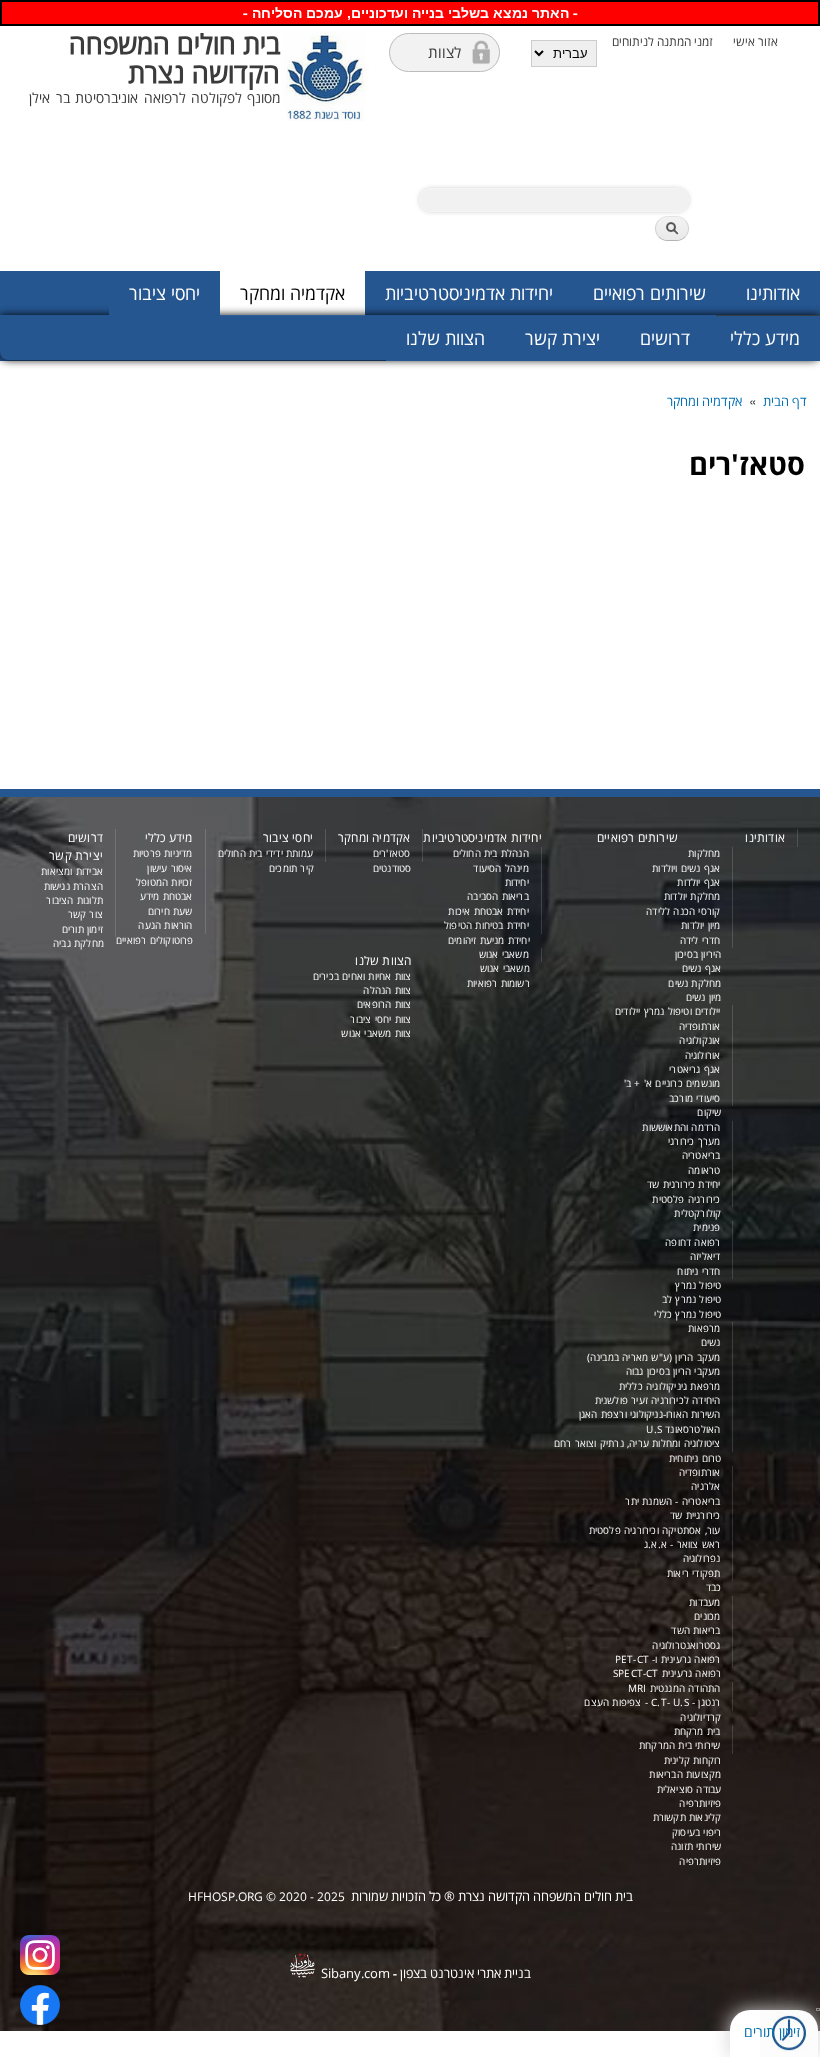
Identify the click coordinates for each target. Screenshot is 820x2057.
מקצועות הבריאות (685, 1774)
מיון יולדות (700, 925)
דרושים (665, 338)
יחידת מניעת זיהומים (489, 940)
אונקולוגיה (699, 1040)
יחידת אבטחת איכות (488, 911)
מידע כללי (765, 338)
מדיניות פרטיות (163, 853)
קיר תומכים (291, 868)
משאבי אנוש (504, 954)
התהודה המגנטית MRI (674, 1688)
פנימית (706, 1227)
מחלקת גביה (78, 943)
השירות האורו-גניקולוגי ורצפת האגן (650, 1414)
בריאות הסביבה (498, 896)
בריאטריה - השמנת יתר (672, 1501)
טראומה (704, 1170)
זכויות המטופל (164, 882)
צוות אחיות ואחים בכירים (362, 976)
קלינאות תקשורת (687, 1817)
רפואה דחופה (692, 1242)
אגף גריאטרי (694, 1069)
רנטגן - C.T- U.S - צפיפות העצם (652, 1702)
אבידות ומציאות (72, 871)
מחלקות (704, 853)
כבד (714, 1587)
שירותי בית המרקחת (679, 1745)
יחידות (517, 882)
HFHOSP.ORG (225, 1896)
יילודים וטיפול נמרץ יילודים (667, 1011)
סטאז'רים (392, 853)
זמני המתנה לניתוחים (662, 41)
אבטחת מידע (166, 896)
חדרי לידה (700, 940)
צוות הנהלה (387, 990)
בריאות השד (695, 1630)
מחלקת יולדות (692, 896)
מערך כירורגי (694, 1141)
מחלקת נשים (694, 983)
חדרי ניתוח (698, 1271)
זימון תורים (772, 2031)
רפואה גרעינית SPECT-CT (667, 1673)
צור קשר (85, 914)
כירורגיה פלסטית (686, 1199)
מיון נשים (704, 997)
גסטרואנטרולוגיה (686, 1645)
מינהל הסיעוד (500, 868)
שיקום (709, 1112)
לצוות (444, 52)
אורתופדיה (700, 1026)
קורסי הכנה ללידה (683, 911)
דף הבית (785, 401)
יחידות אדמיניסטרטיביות (469, 293)
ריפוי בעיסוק (696, 1832)
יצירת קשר (562, 338)
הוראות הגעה (165, 925)
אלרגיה (705, 1486)
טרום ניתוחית (695, 1458)
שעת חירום (170, 911)
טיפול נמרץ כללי (687, 1314)
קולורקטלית (697, 1213)
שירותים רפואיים (649, 293)
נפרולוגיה (702, 1558)
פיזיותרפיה (700, 1803)
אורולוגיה (703, 1055)
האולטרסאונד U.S (683, 1429)
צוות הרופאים (384, 1004)
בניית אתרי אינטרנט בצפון (465, 1973)
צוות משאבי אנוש (376, 1033)
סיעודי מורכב (694, 1098)
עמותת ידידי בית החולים (265, 853)
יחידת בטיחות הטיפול (486, 925)
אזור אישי (755, 41)
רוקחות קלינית (693, 1760)
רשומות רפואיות (498, 983)
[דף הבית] (327, 148)
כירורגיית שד (695, 1515)
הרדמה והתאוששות (681, 1127)
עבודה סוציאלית (689, 1789)
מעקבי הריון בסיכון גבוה (673, 1371)
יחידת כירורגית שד (683, 1184)
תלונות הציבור (74, 900)
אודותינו (773, 293)
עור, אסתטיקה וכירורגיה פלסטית (655, 1530)
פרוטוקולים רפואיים (155, 940)
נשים (711, 1342)
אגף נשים (702, 968)
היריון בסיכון (698, 954)
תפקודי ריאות (693, 1573)
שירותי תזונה (696, 1846)
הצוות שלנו (445, 338)
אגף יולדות (698, 882)
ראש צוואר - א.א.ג (682, 1544)
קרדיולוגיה (700, 1717)
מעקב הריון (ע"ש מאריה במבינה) (654, 1357)
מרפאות (704, 1328)
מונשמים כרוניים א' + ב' (672, 1083)
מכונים (707, 1616)
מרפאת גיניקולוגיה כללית (670, 1386)
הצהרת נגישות (73, 886)
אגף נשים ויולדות (686, 868)
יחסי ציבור (164, 293)
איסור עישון (169, 868)
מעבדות (704, 1602)
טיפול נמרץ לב (692, 1299)
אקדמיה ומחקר (292, 293)
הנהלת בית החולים (491, 853)
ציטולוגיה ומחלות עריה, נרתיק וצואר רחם (637, 1443)
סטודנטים (392, 868)
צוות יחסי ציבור (380, 1019)
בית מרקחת (697, 1731)
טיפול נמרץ (698, 1285)
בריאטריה (701, 1155)
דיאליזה (705, 1256)
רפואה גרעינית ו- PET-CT (668, 1659)
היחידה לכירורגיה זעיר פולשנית (658, 1400)
